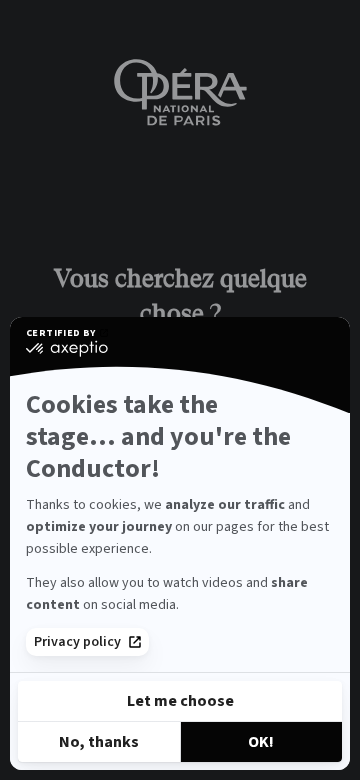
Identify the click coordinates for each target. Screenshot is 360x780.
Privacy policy (77, 642)
